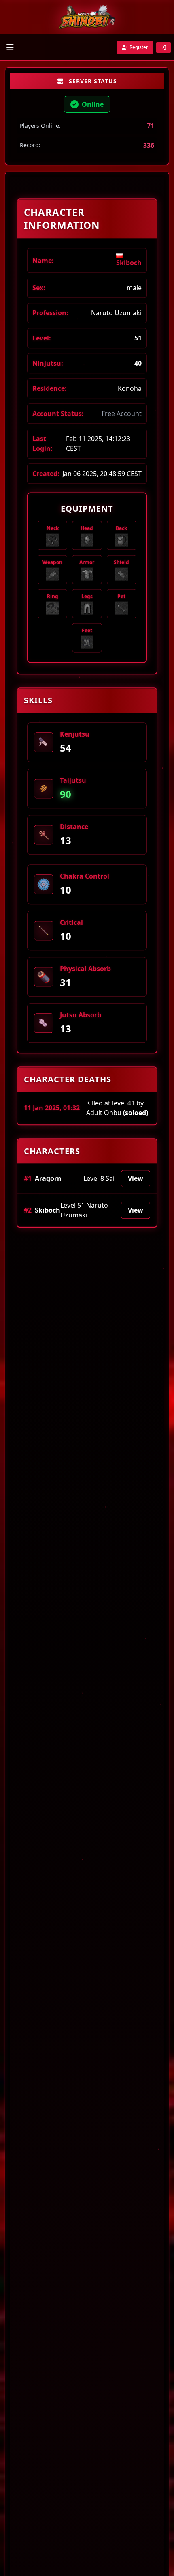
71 (151, 126)
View (136, 1179)
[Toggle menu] (10, 47)
